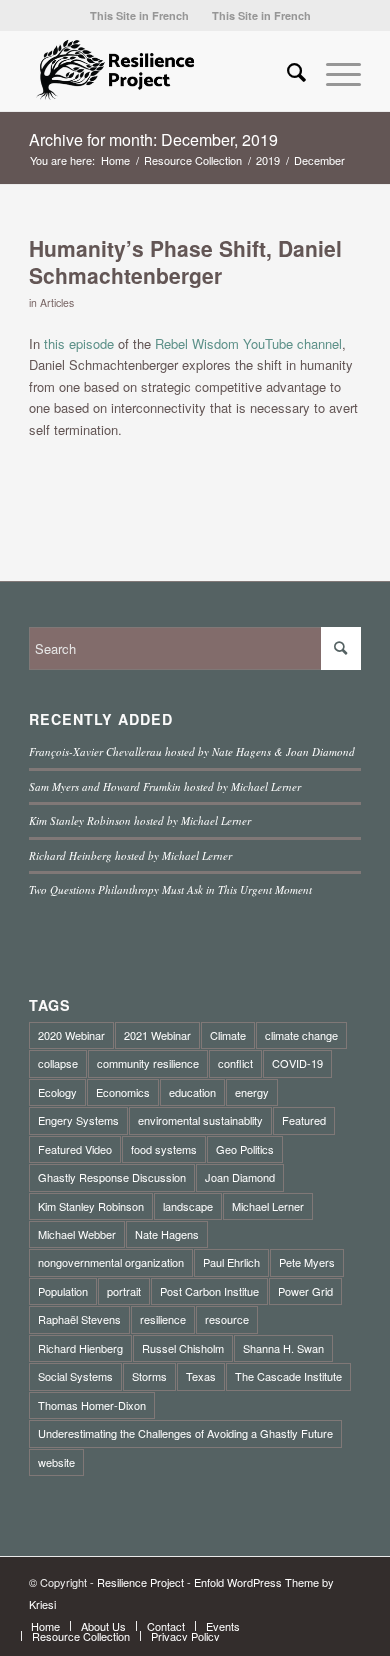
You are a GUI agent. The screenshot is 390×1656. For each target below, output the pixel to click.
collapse (58, 1063)
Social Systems (75, 1376)
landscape (188, 1206)
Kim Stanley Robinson (91, 1206)
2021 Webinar (157, 1035)
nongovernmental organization (111, 1262)
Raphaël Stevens (79, 1319)
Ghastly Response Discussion (112, 1177)
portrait (124, 1291)
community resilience (148, 1063)
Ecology (57, 1092)
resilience (163, 1319)
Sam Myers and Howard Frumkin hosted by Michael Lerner (165, 786)
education (192, 1092)
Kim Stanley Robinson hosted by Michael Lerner (140, 820)
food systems (164, 1149)
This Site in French (139, 15)
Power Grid (305, 1291)
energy (252, 1092)
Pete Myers (307, 1262)
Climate (228, 1035)
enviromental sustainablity (200, 1120)
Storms (149, 1376)
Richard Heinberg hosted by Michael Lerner (130, 855)
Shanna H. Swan (283, 1348)
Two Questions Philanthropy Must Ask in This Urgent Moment (170, 889)
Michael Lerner (268, 1206)
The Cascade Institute (288, 1376)
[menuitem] (139, 15)
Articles (57, 302)
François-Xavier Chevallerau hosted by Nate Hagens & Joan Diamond (192, 751)
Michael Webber (77, 1234)
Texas (201, 1376)
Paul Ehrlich (231, 1262)
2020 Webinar (71, 1035)
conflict (235, 1063)
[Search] (286, 71)
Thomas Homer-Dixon (92, 1405)
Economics (123, 1092)
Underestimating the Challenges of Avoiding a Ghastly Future (185, 1433)
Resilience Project (140, 1582)
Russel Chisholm (183, 1348)
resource (227, 1319)
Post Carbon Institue (209, 1291)
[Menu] (333, 71)
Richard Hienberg (80, 1348)
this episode (79, 343)
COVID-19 (297, 1063)
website (56, 1462)
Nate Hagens (167, 1234)
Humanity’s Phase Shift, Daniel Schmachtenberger (185, 261)
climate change (301, 1035)
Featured (304, 1120)
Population (63, 1291)
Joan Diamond (240, 1177)
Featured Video (75, 1149)
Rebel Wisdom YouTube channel (248, 343)
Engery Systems (78, 1120)
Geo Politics (245, 1149)
